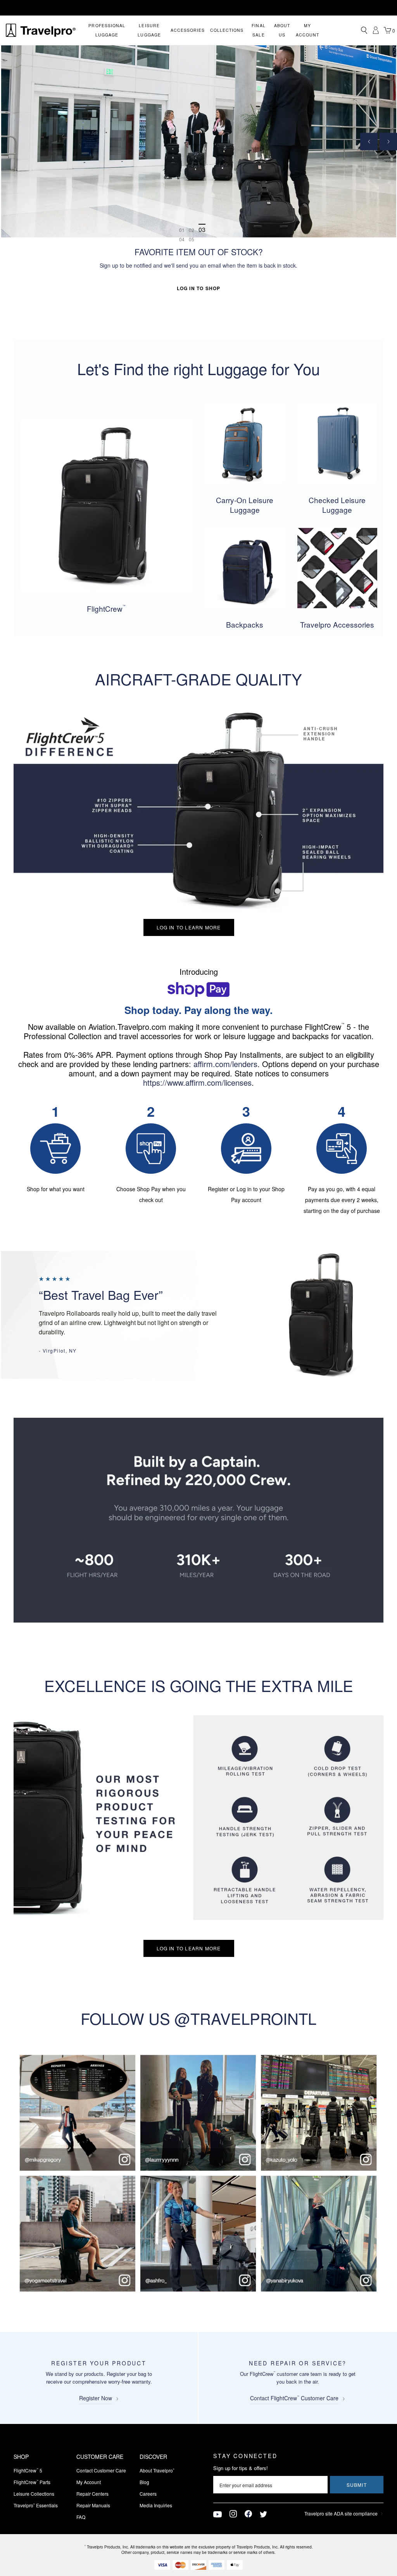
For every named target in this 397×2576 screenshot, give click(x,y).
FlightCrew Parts (32, 2482)
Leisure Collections (34, 2494)
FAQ (81, 2517)
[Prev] (369, 141)
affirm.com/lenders (225, 1064)
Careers (148, 2494)
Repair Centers (92, 2494)
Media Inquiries (156, 2505)
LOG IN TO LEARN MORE (189, 927)
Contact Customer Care (101, 2470)
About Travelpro (157, 2470)
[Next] (388, 141)
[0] (387, 30)
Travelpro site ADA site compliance (341, 2513)
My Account (89, 2482)
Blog (144, 2482)
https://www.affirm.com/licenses (197, 1082)
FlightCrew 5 (28, 2470)
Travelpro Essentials (36, 2505)
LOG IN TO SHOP (199, 288)
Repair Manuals (93, 2505)
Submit (357, 2485)
